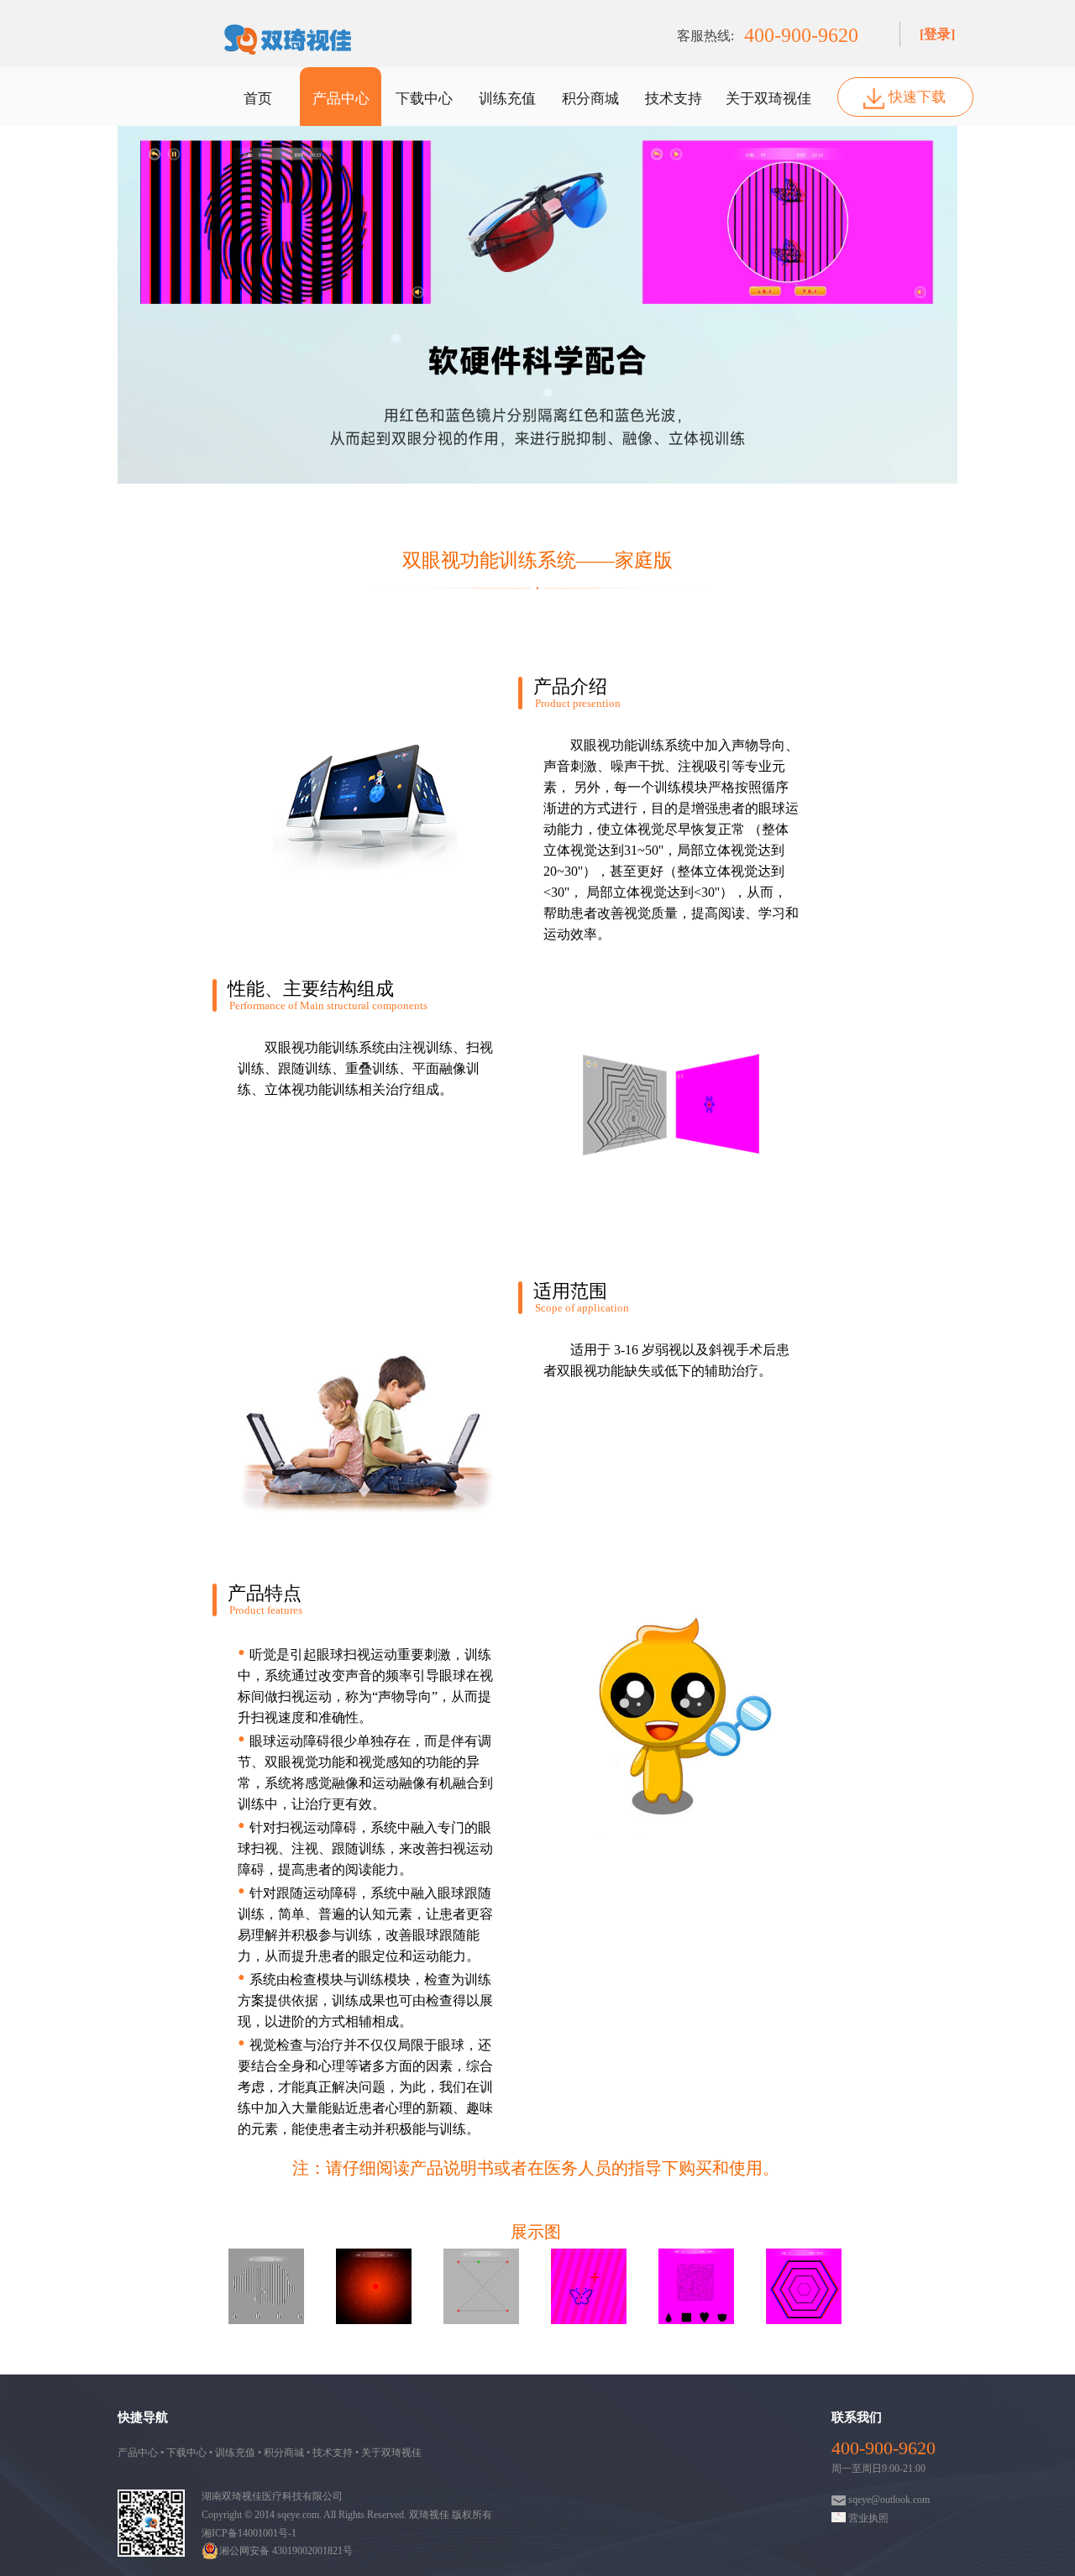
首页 (258, 99)
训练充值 (507, 99)
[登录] (937, 34)
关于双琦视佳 (768, 99)
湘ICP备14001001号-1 (249, 2533)
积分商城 (590, 99)
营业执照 (867, 2518)
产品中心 (341, 99)
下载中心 (424, 99)
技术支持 (674, 99)
